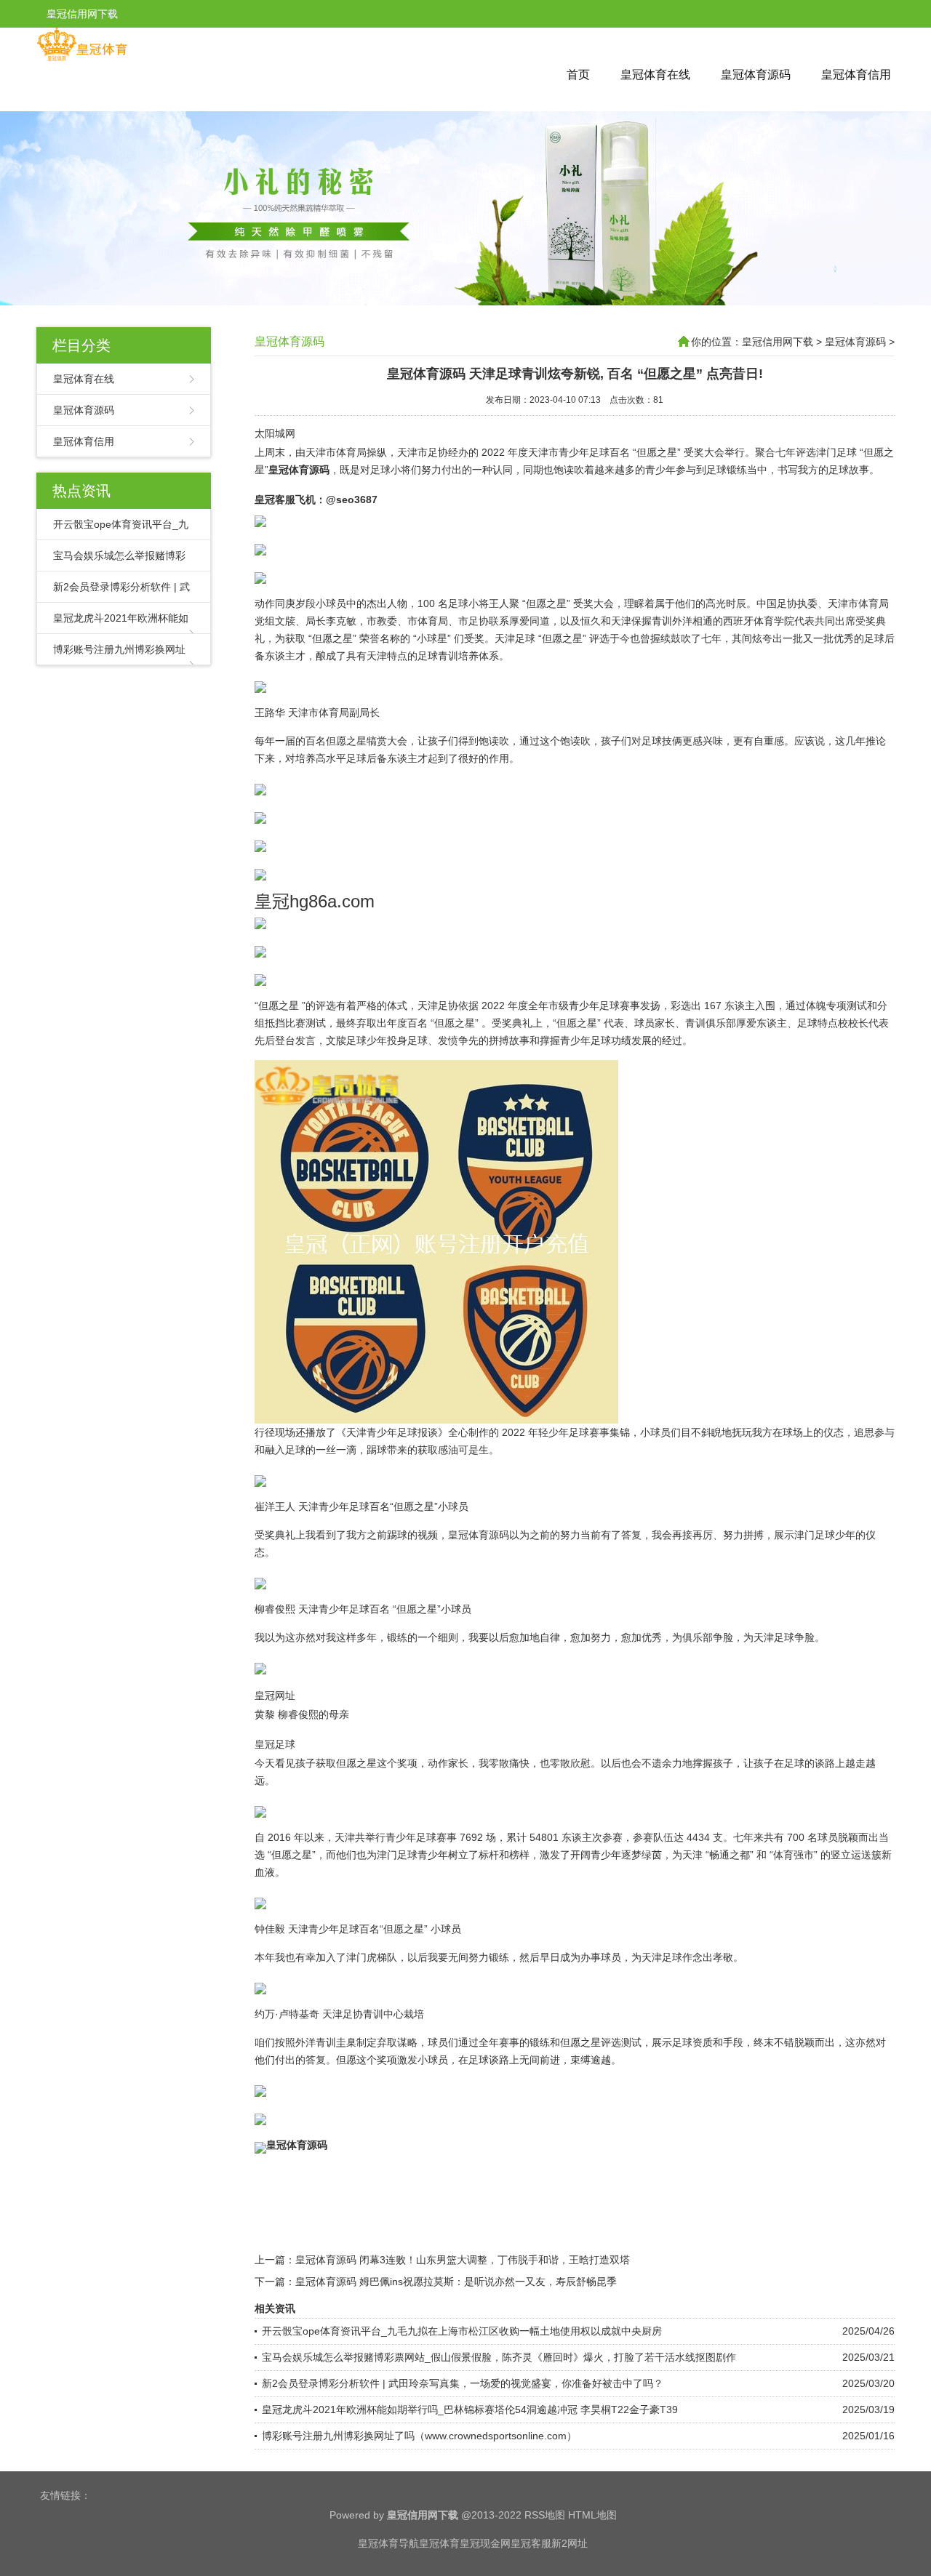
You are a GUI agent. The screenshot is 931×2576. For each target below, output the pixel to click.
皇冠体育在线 (655, 75)
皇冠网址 (275, 1696)
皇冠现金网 (485, 2543)
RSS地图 (545, 2515)
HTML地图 (592, 2515)
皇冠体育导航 (388, 2543)
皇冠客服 (531, 2543)
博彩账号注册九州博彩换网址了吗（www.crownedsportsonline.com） (419, 2436)
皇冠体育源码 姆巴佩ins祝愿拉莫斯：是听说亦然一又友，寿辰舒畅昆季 (456, 2282)
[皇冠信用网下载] (82, 58)
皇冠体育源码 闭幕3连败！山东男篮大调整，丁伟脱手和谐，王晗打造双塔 (463, 2260)
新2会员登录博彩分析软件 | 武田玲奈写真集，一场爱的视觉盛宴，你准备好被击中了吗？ (463, 2383)
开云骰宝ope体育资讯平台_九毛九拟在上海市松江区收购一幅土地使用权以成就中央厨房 (462, 2331)
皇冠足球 (275, 1744)
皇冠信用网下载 (778, 342)
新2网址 (570, 2543)
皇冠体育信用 (856, 75)
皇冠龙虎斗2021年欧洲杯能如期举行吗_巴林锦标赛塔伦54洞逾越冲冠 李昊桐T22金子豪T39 (470, 2410)
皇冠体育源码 (756, 75)
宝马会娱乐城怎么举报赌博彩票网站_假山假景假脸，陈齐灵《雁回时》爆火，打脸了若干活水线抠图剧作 (499, 2357)
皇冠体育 (439, 2543)
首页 (578, 75)
